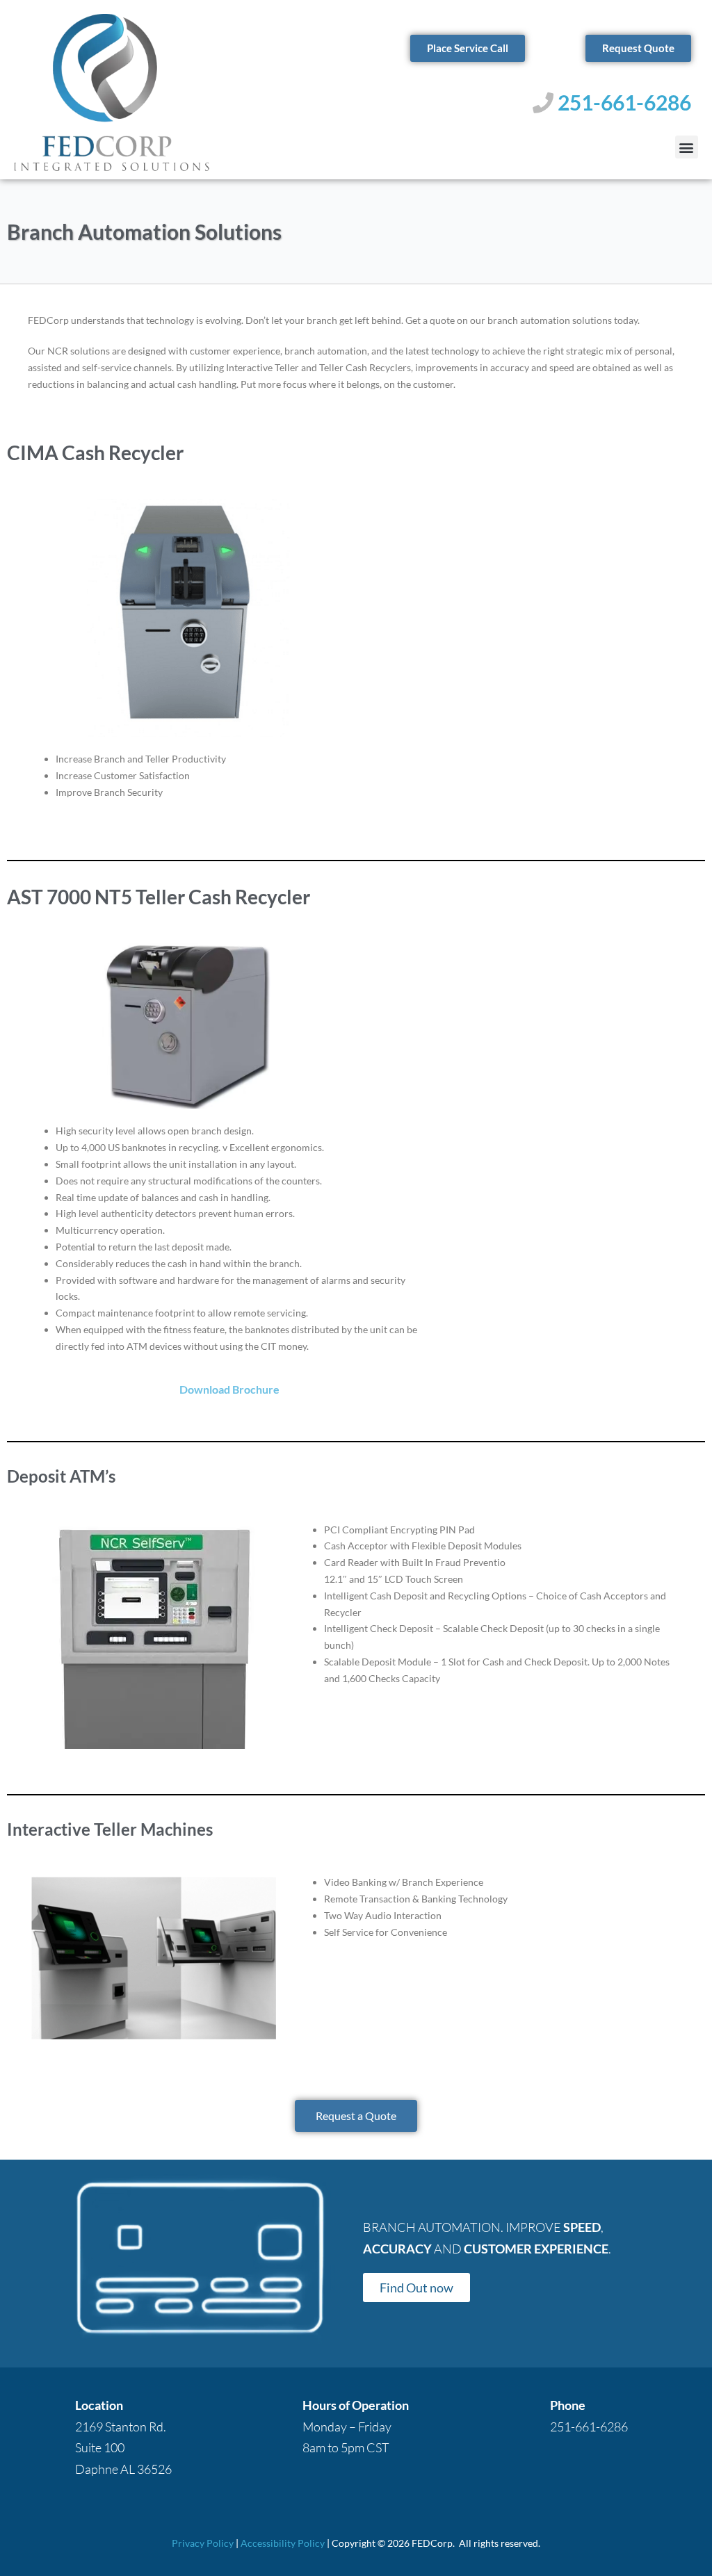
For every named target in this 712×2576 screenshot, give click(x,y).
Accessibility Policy (283, 2543)
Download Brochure (229, 1389)
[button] (687, 147)
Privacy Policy (203, 2543)
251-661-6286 (624, 102)
